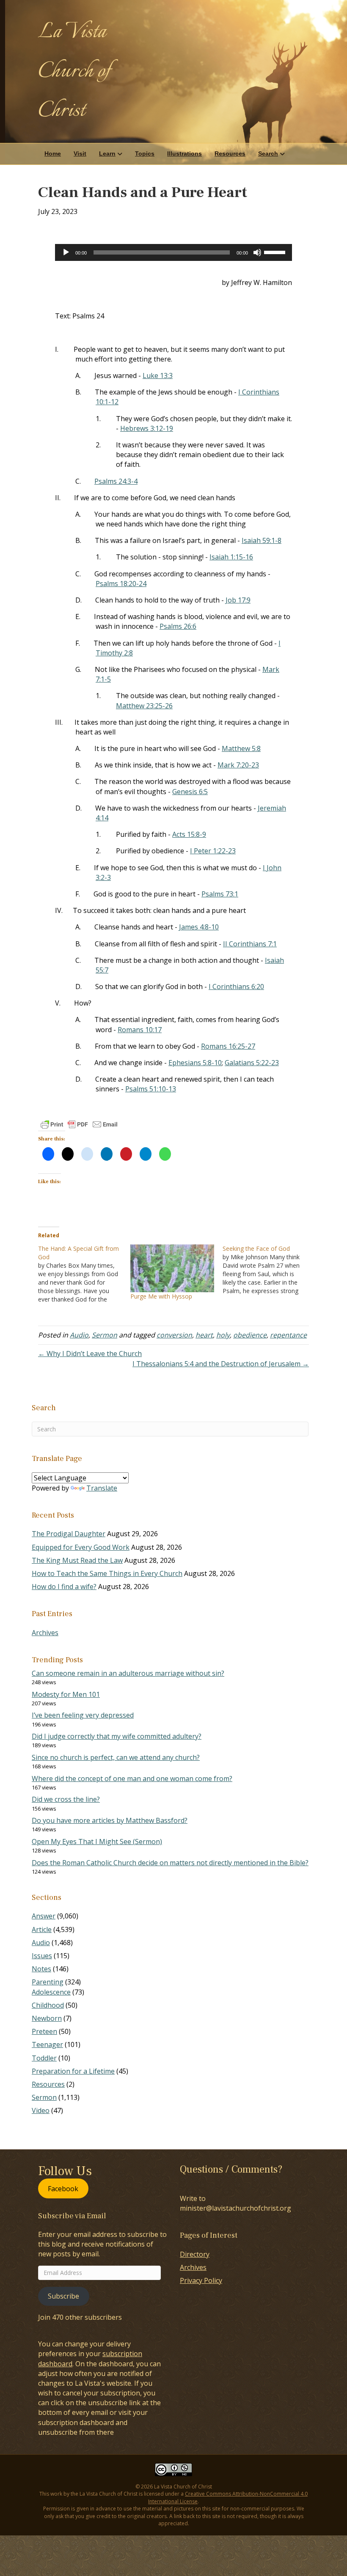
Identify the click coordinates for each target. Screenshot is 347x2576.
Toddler (44, 2058)
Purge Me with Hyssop (161, 1296)
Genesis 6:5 (190, 792)
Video (41, 2110)
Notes (41, 1969)
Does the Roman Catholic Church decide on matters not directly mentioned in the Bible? (170, 1863)
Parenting (48, 1982)
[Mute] (257, 252)
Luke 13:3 (158, 375)
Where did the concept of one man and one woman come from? (132, 1779)
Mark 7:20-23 (238, 765)
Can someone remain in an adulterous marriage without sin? (128, 1673)
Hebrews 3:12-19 (147, 428)
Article (42, 1929)
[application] (173, 252)
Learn (107, 153)
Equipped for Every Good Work (81, 1547)
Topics (145, 153)
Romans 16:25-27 (228, 1046)
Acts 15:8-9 (189, 834)
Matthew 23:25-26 (144, 706)
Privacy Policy (201, 2280)
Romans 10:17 (140, 1030)
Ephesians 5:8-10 (195, 1063)
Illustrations (185, 153)
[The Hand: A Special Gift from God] (84, 1274)
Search (268, 153)
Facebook (63, 2188)
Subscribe (63, 2296)
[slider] (276, 252)
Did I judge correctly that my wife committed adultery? (117, 1736)
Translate (102, 1488)
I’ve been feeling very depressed (83, 1715)
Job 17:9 (238, 600)
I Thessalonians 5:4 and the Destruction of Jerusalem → (221, 1364)
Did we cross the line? (66, 1799)
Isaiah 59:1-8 (262, 540)
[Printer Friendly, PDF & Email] (79, 1124)
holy (223, 1335)
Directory (195, 2254)
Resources (230, 153)
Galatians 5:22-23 (252, 1063)
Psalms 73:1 (220, 894)
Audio (79, 1335)
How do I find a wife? (64, 1587)
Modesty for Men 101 (66, 1694)
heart (204, 1335)
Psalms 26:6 (178, 626)
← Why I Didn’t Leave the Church (90, 1354)
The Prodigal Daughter (69, 1534)
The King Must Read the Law (77, 1560)
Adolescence (51, 1992)
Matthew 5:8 (241, 748)
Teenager (47, 2044)
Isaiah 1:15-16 (231, 557)
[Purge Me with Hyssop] (172, 1268)
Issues (42, 1956)
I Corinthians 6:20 (236, 987)
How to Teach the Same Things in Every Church (107, 1573)
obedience (250, 1335)
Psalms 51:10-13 (151, 1089)
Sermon (105, 1335)
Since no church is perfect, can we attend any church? (116, 1757)
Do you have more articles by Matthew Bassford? (110, 1820)
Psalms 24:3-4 (116, 481)
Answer (44, 1916)
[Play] (66, 252)
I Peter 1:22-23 (213, 851)
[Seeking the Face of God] (269, 1270)
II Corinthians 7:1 (250, 944)
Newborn (47, 2018)
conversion (174, 1335)
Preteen (44, 2031)
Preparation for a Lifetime (73, 2071)
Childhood (48, 2005)
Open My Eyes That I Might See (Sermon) (97, 1842)
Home (53, 153)
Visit (80, 153)
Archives (45, 1633)
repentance (288, 1335)
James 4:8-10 (199, 927)
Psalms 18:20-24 (121, 584)
